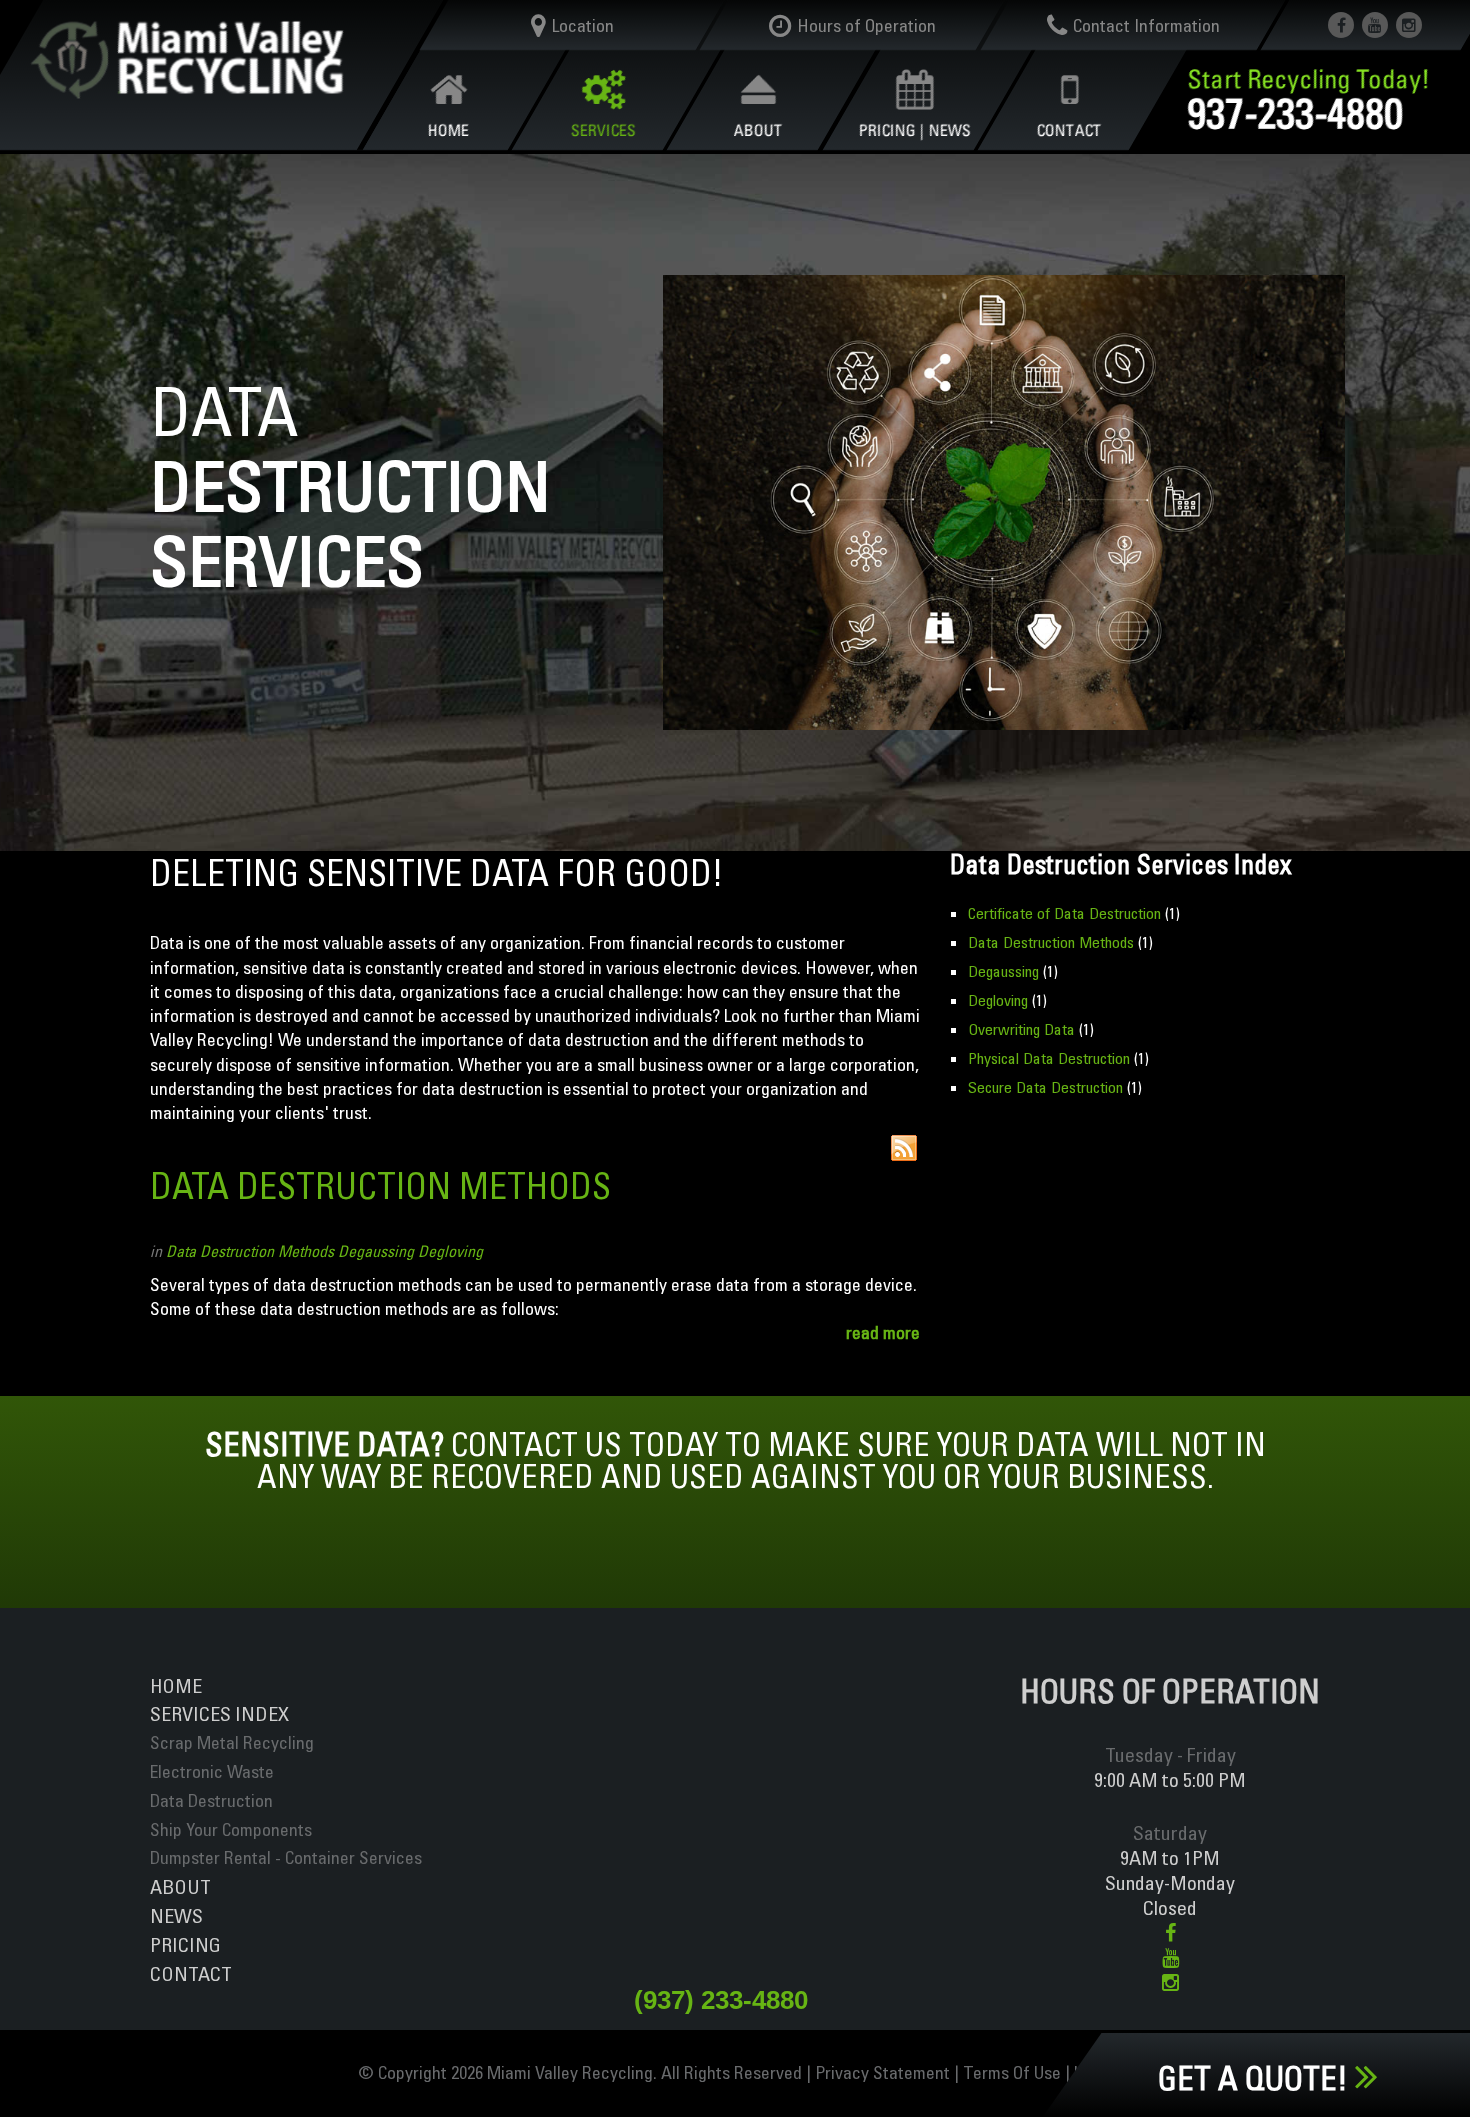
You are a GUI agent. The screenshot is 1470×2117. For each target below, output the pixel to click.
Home (176, 1685)
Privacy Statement (882, 2072)
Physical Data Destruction (1049, 1058)
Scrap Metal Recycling (232, 1742)
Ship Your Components (231, 1829)
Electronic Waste (212, 1771)
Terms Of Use (1012, 2072)
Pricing (185, 1944)
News (176, 1915)
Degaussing (376, 1251)
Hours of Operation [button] (866, 25)
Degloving (450, 1251)
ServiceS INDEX (219, 1713)
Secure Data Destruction (1045, 1087)
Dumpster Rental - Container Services (286, 1857)
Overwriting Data (1021, 1029)
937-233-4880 (1296, 112)
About (180, 1886)
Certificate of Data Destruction (1064, 913)
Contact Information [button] (1145, 25)
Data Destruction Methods (380, 1185)
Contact (191, 1973)
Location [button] (583, 25)
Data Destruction (211, 1800)
